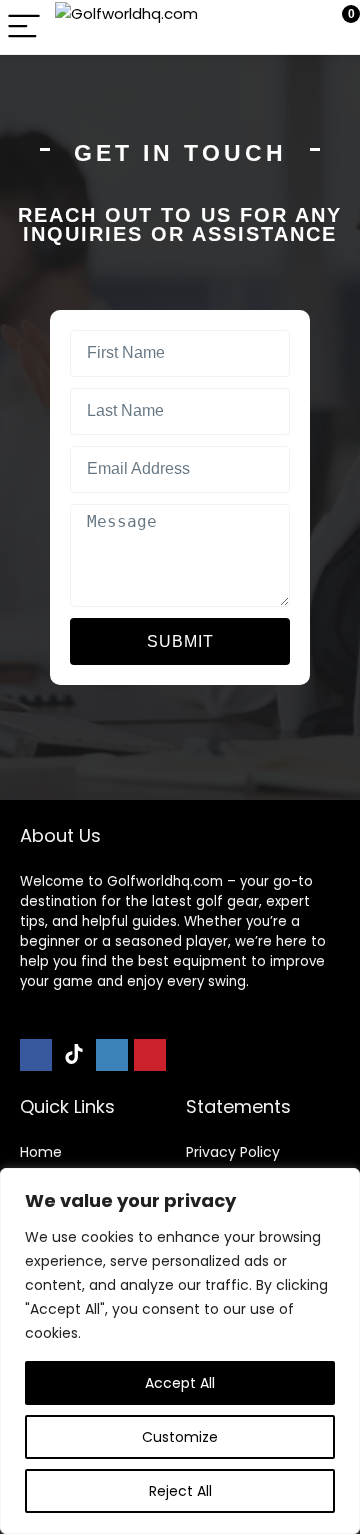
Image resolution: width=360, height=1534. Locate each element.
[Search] (255, 27)
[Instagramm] (112, 1055)
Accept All (180, 1383)
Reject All (180, 1491)
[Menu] (24, 27)
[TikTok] (74, 1055)
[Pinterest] (150, 1055)
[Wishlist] (297, 27)
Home (41, 1152)
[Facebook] (36, 1055)
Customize (180, 1437)
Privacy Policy (233, 1152)
